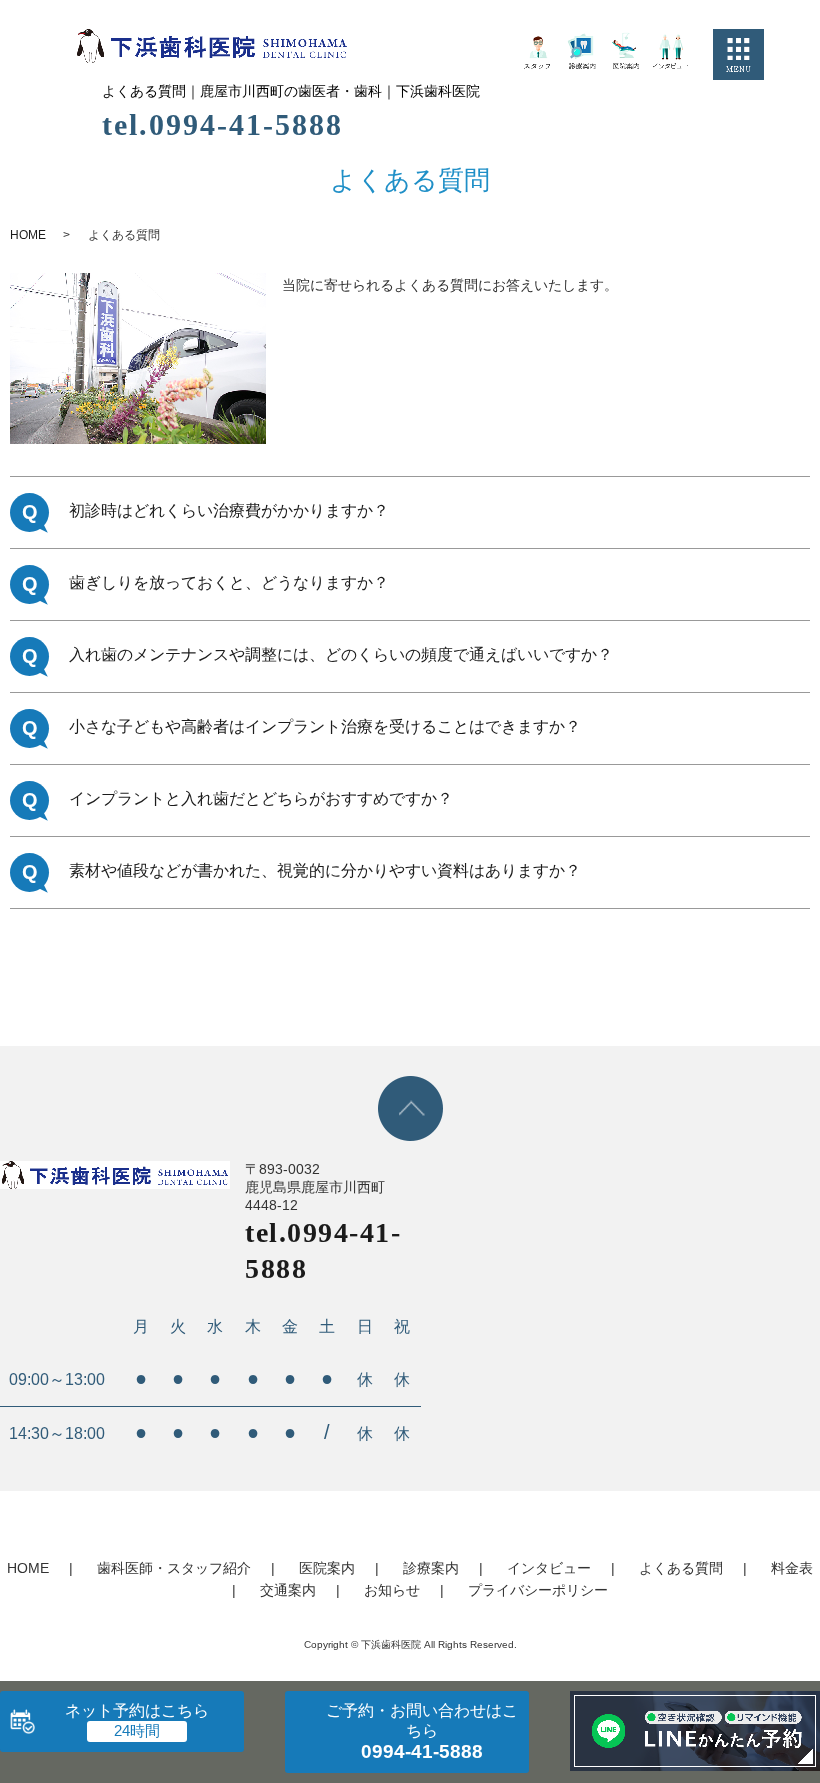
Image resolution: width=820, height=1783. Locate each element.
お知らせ (392, 1590)
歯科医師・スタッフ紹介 (174, 1568)
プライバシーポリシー (538, 1590)
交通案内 (288, 1590)
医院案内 (327, 1568)
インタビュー (549, 1568)
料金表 (792, 1568)
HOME (28, 235)
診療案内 (431, 1568)
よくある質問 (681, 1568)
